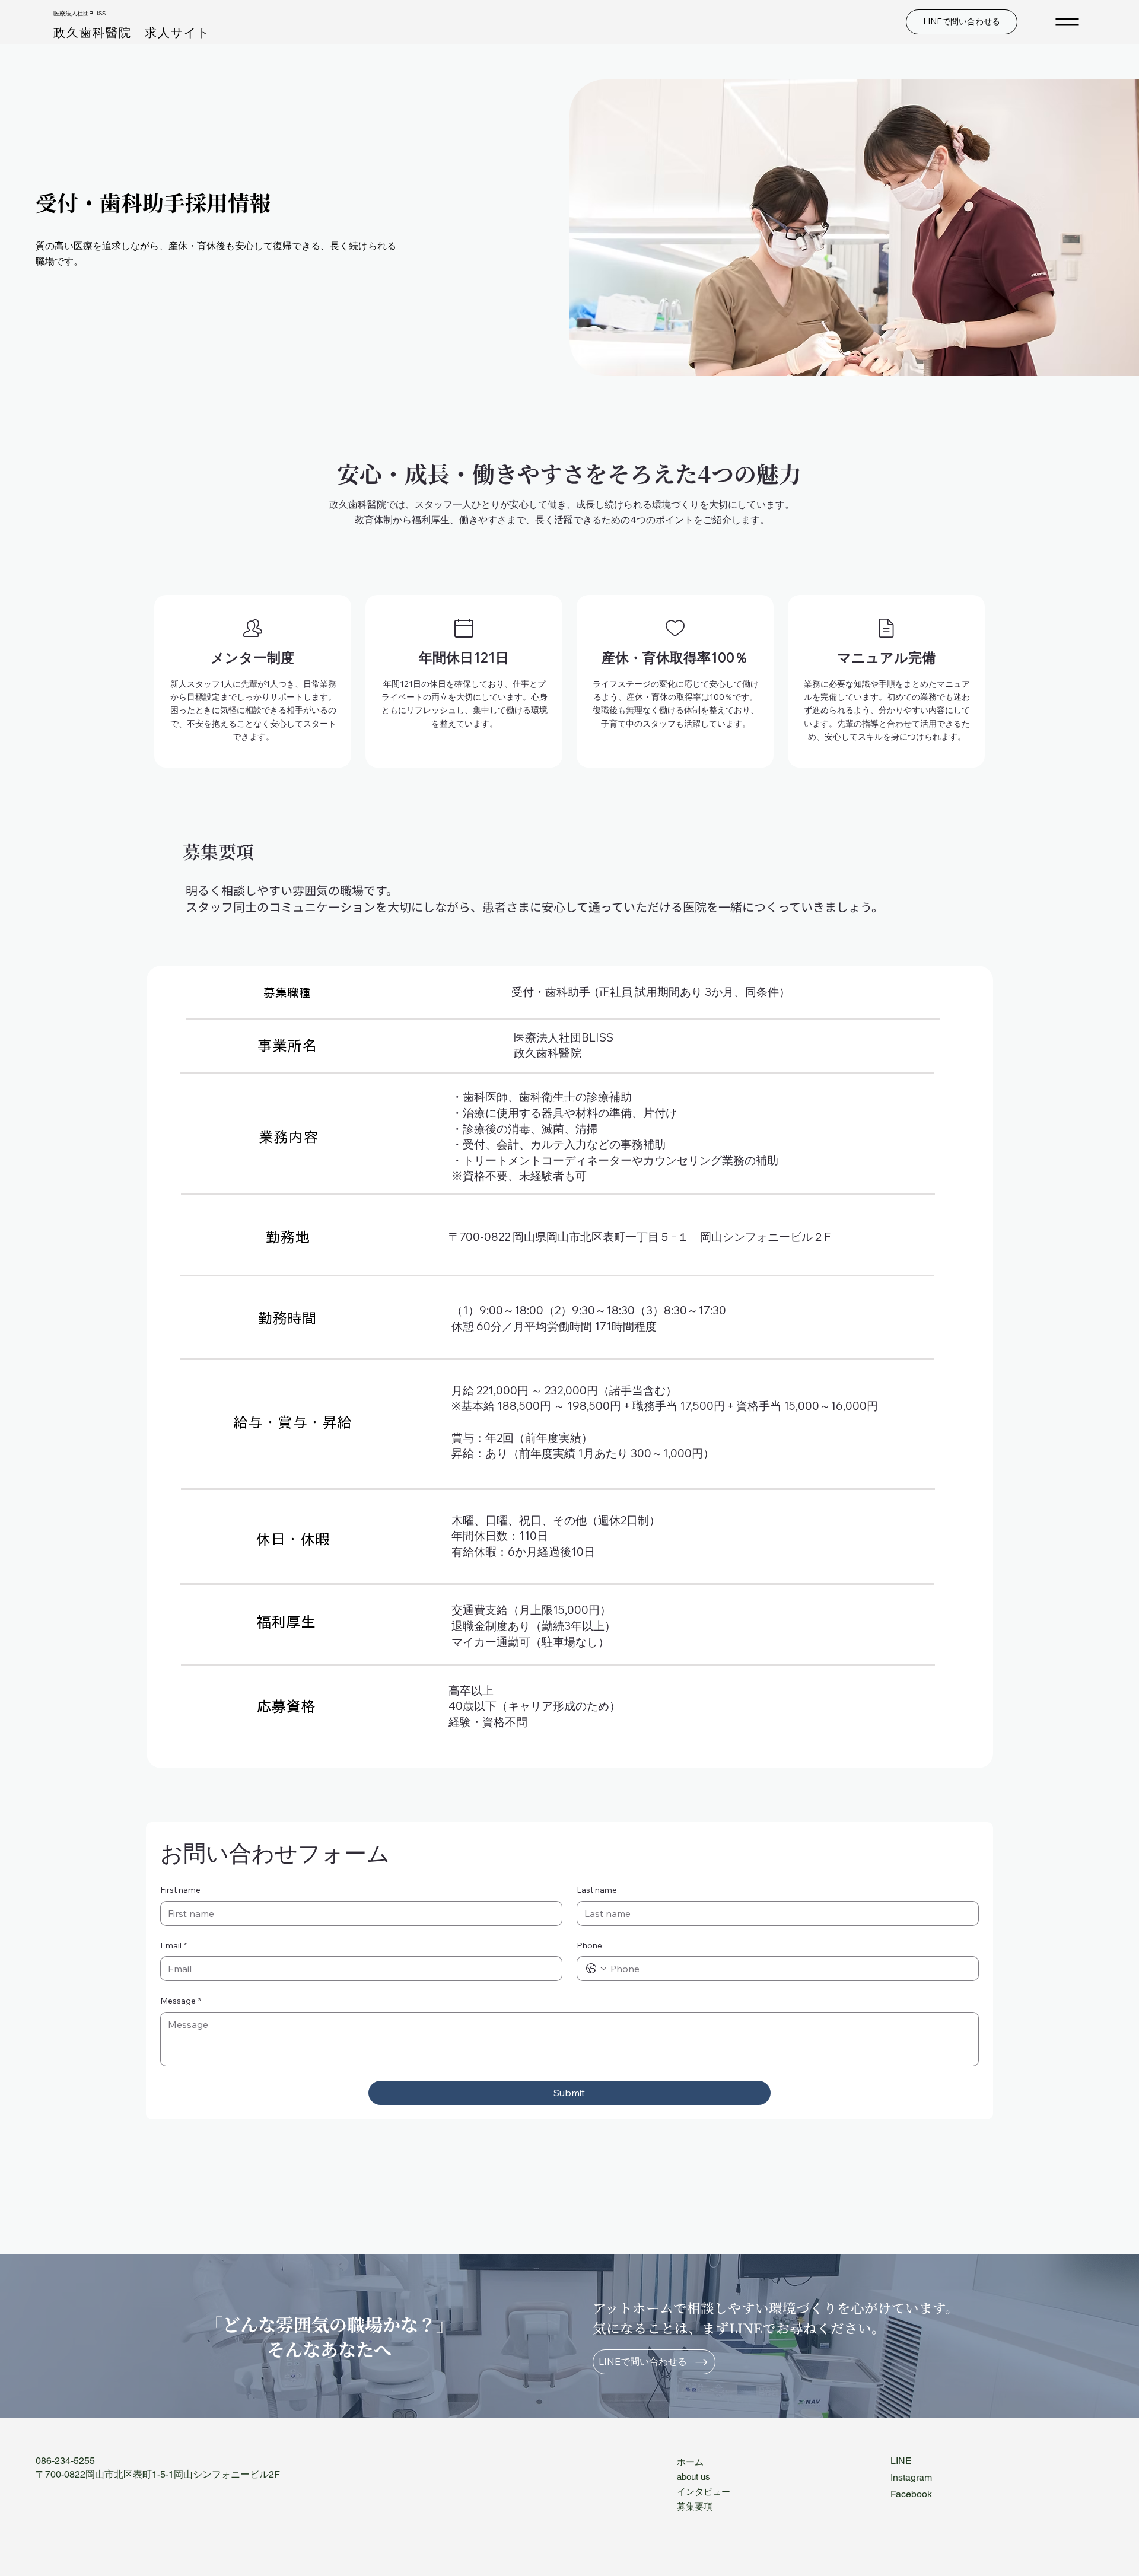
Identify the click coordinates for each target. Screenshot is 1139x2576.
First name (180, 1890)
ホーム (690, 2462)
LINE (901, 2461)
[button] (287, 992)
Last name (597, 1890)
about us (693, 2477)
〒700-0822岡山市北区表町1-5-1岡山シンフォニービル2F (158, 2474)
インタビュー (704, 2491)
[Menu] (1068, 22)
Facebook (911, 2494)
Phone (589, 1945)
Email (174, 1945)
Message (181, 2001)
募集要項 (695, 2506)
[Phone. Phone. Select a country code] (596, 1969)
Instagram (911, 2477)
